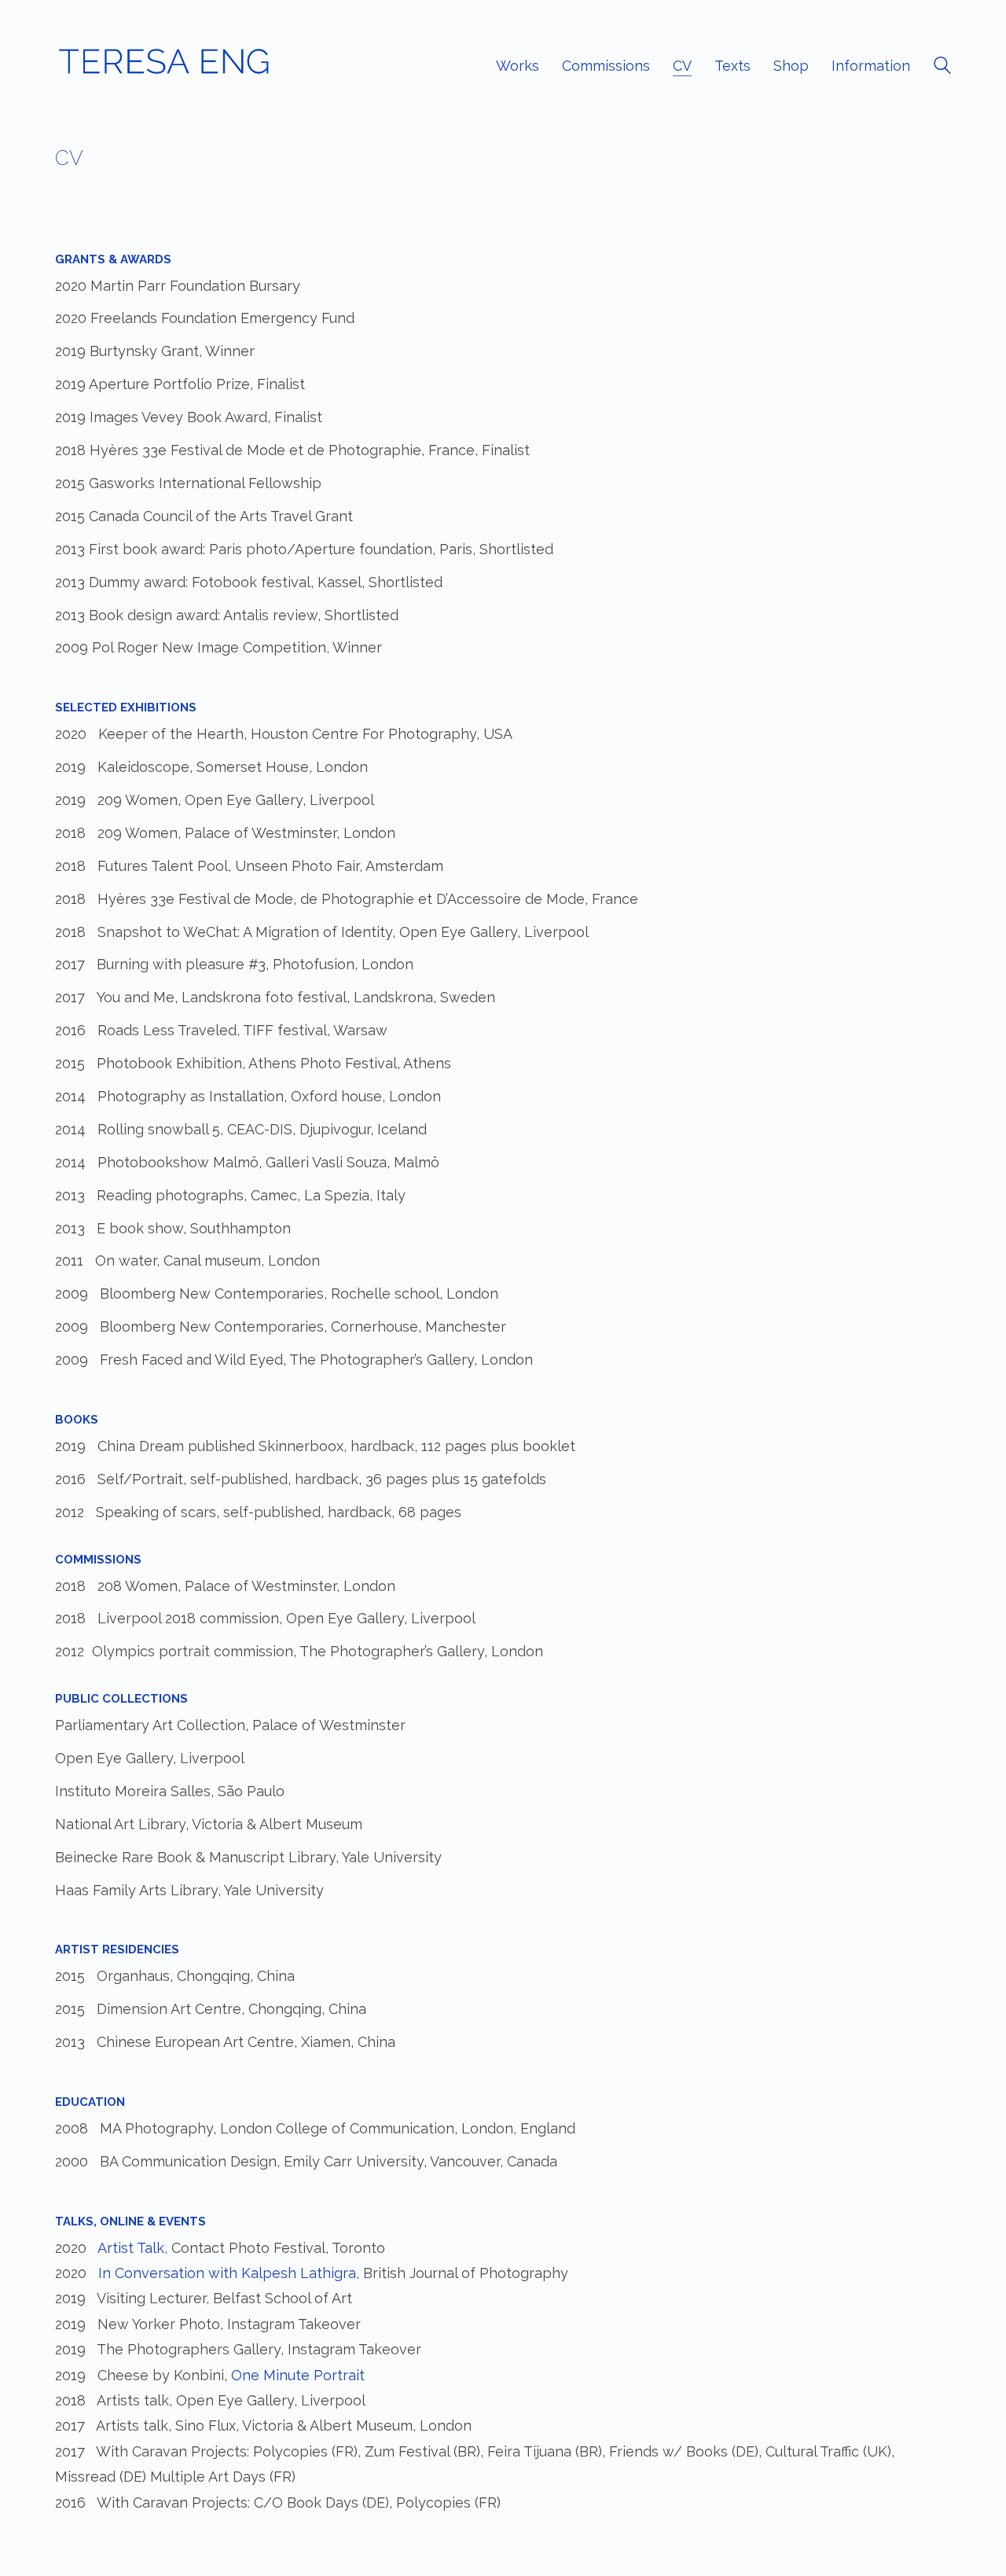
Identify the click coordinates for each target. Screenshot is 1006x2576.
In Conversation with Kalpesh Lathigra (227, 2273)
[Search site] (942, 68)
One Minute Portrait (298, 2375)
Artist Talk (131, 2248)
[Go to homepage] (163, 66)
